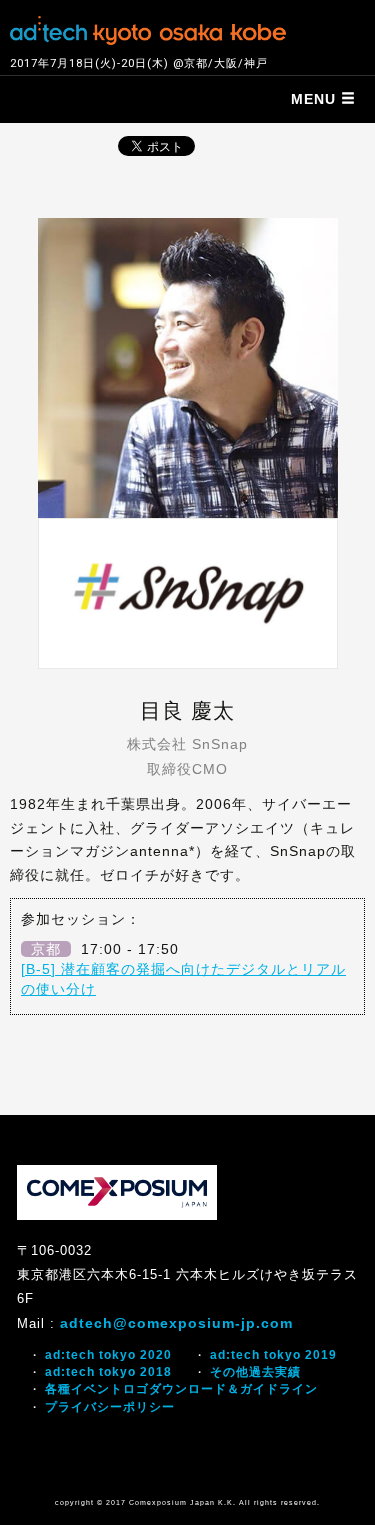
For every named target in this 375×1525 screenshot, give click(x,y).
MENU (316, 99)
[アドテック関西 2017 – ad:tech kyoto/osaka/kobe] (148, 28)
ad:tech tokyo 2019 (273, 1355)
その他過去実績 (255, 1372)
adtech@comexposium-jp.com (176, 1323)
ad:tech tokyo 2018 (108, 1372)
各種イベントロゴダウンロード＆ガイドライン (181, 1389)
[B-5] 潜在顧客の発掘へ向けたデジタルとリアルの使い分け (183, 979)
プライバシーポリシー (110, 1407)
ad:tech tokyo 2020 (108, 1355)
